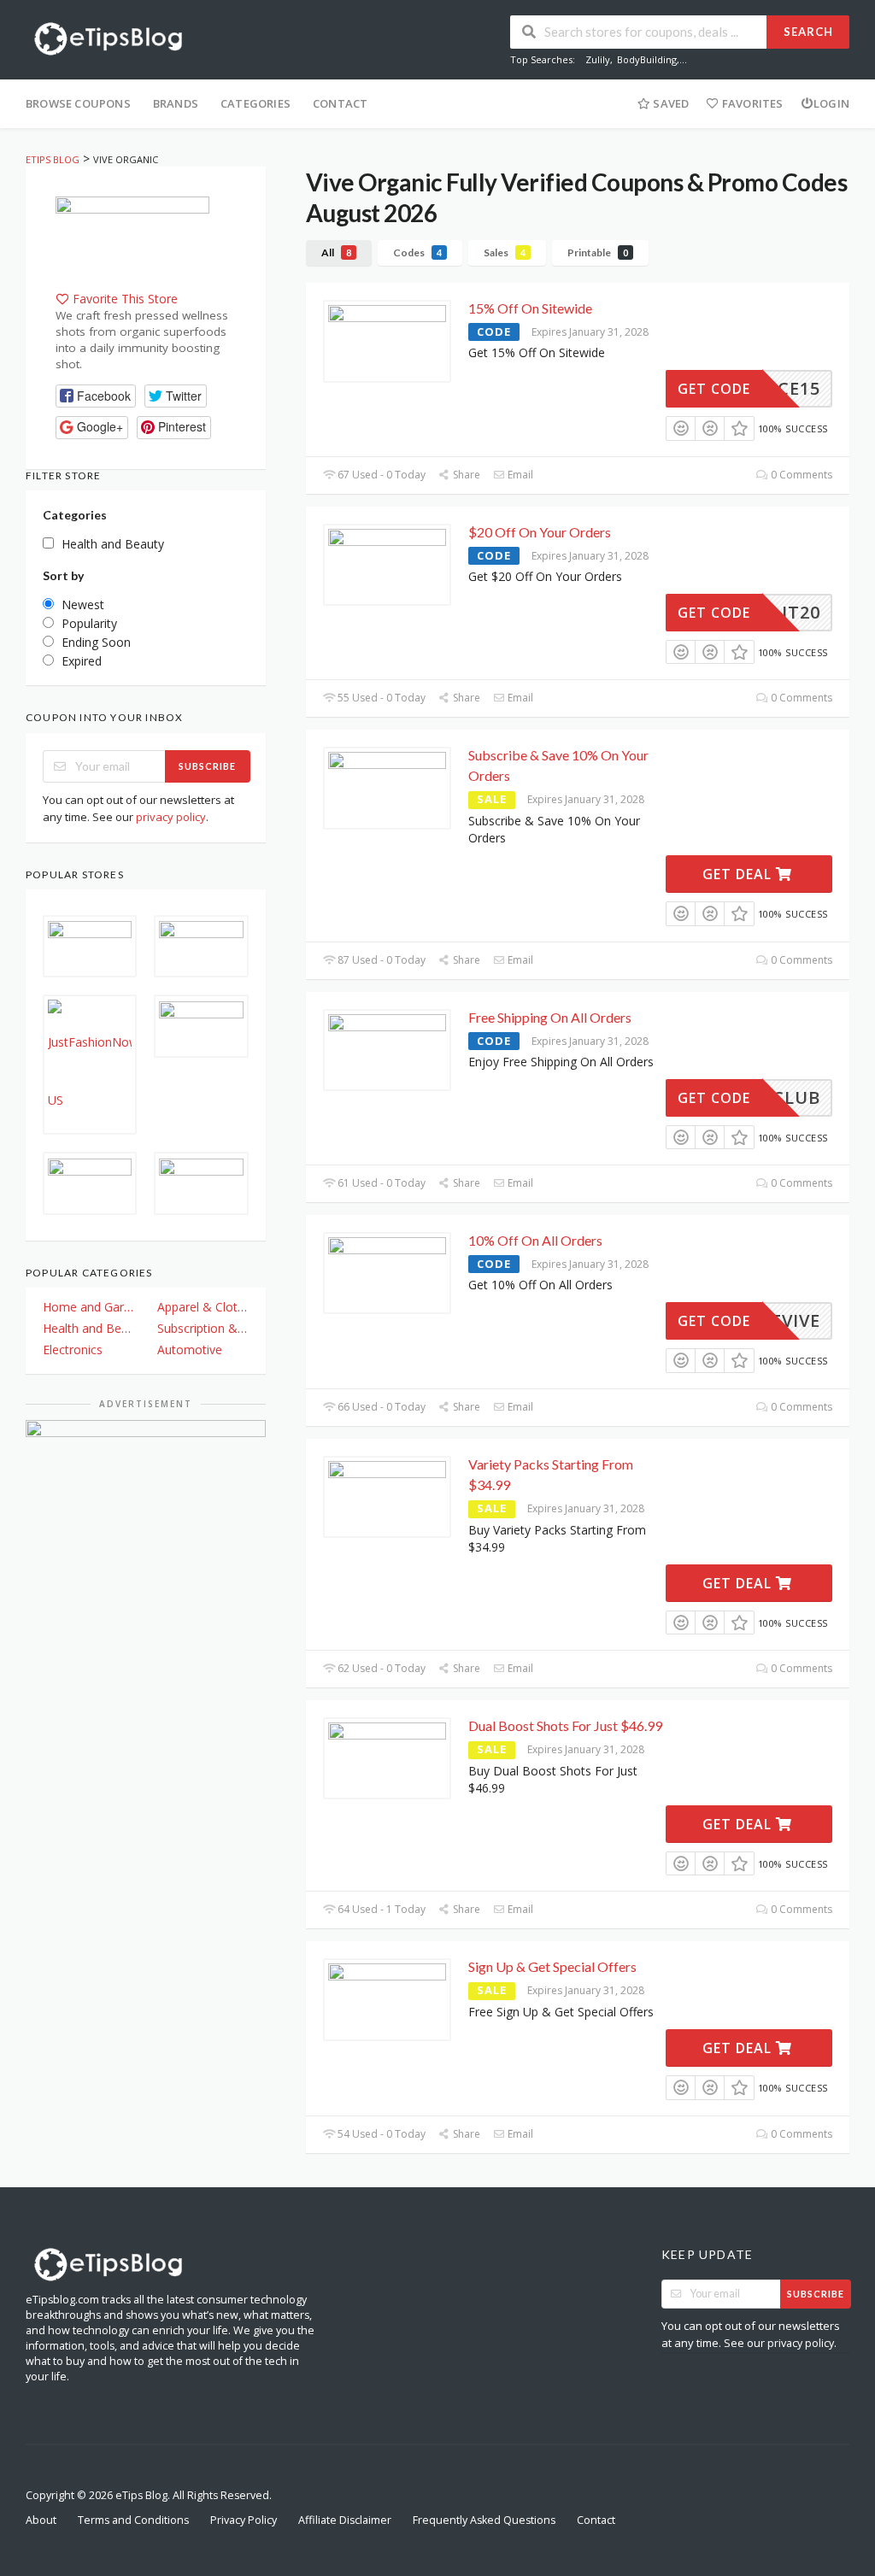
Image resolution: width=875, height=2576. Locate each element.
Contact (340, 103)
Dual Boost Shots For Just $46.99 (565, 1725)
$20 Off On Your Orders (540, 532)
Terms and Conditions (133, 2520)
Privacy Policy (244, 2520)
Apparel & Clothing (203, 1307)
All (336, 252)
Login (831, 103)
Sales (505, 252)
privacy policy (171, 817)
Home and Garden (88, 1307)
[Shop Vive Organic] (132, 241)
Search (808, 32)
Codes (417, 252)
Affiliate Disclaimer (345, 2520)
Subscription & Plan (203, 1328)
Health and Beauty (88, 1328)
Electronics (73, 1350)
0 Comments (800, 475)
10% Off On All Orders (535, 1240)
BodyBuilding (647, 59)
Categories (255, 103)
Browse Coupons (78, 103)
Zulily (598, 59)
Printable (598, 252)
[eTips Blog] (107, 37)
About (41, 2520)
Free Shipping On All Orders (550, 1017)
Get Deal (739, 874)
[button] (96, 396)
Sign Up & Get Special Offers (552, 1966)
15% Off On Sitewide (530, 308)
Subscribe (207, 766)
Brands (176, 103)
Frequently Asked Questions (484, 2520)
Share (465, 475)
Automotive (190, 1350)
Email (519, 475)
